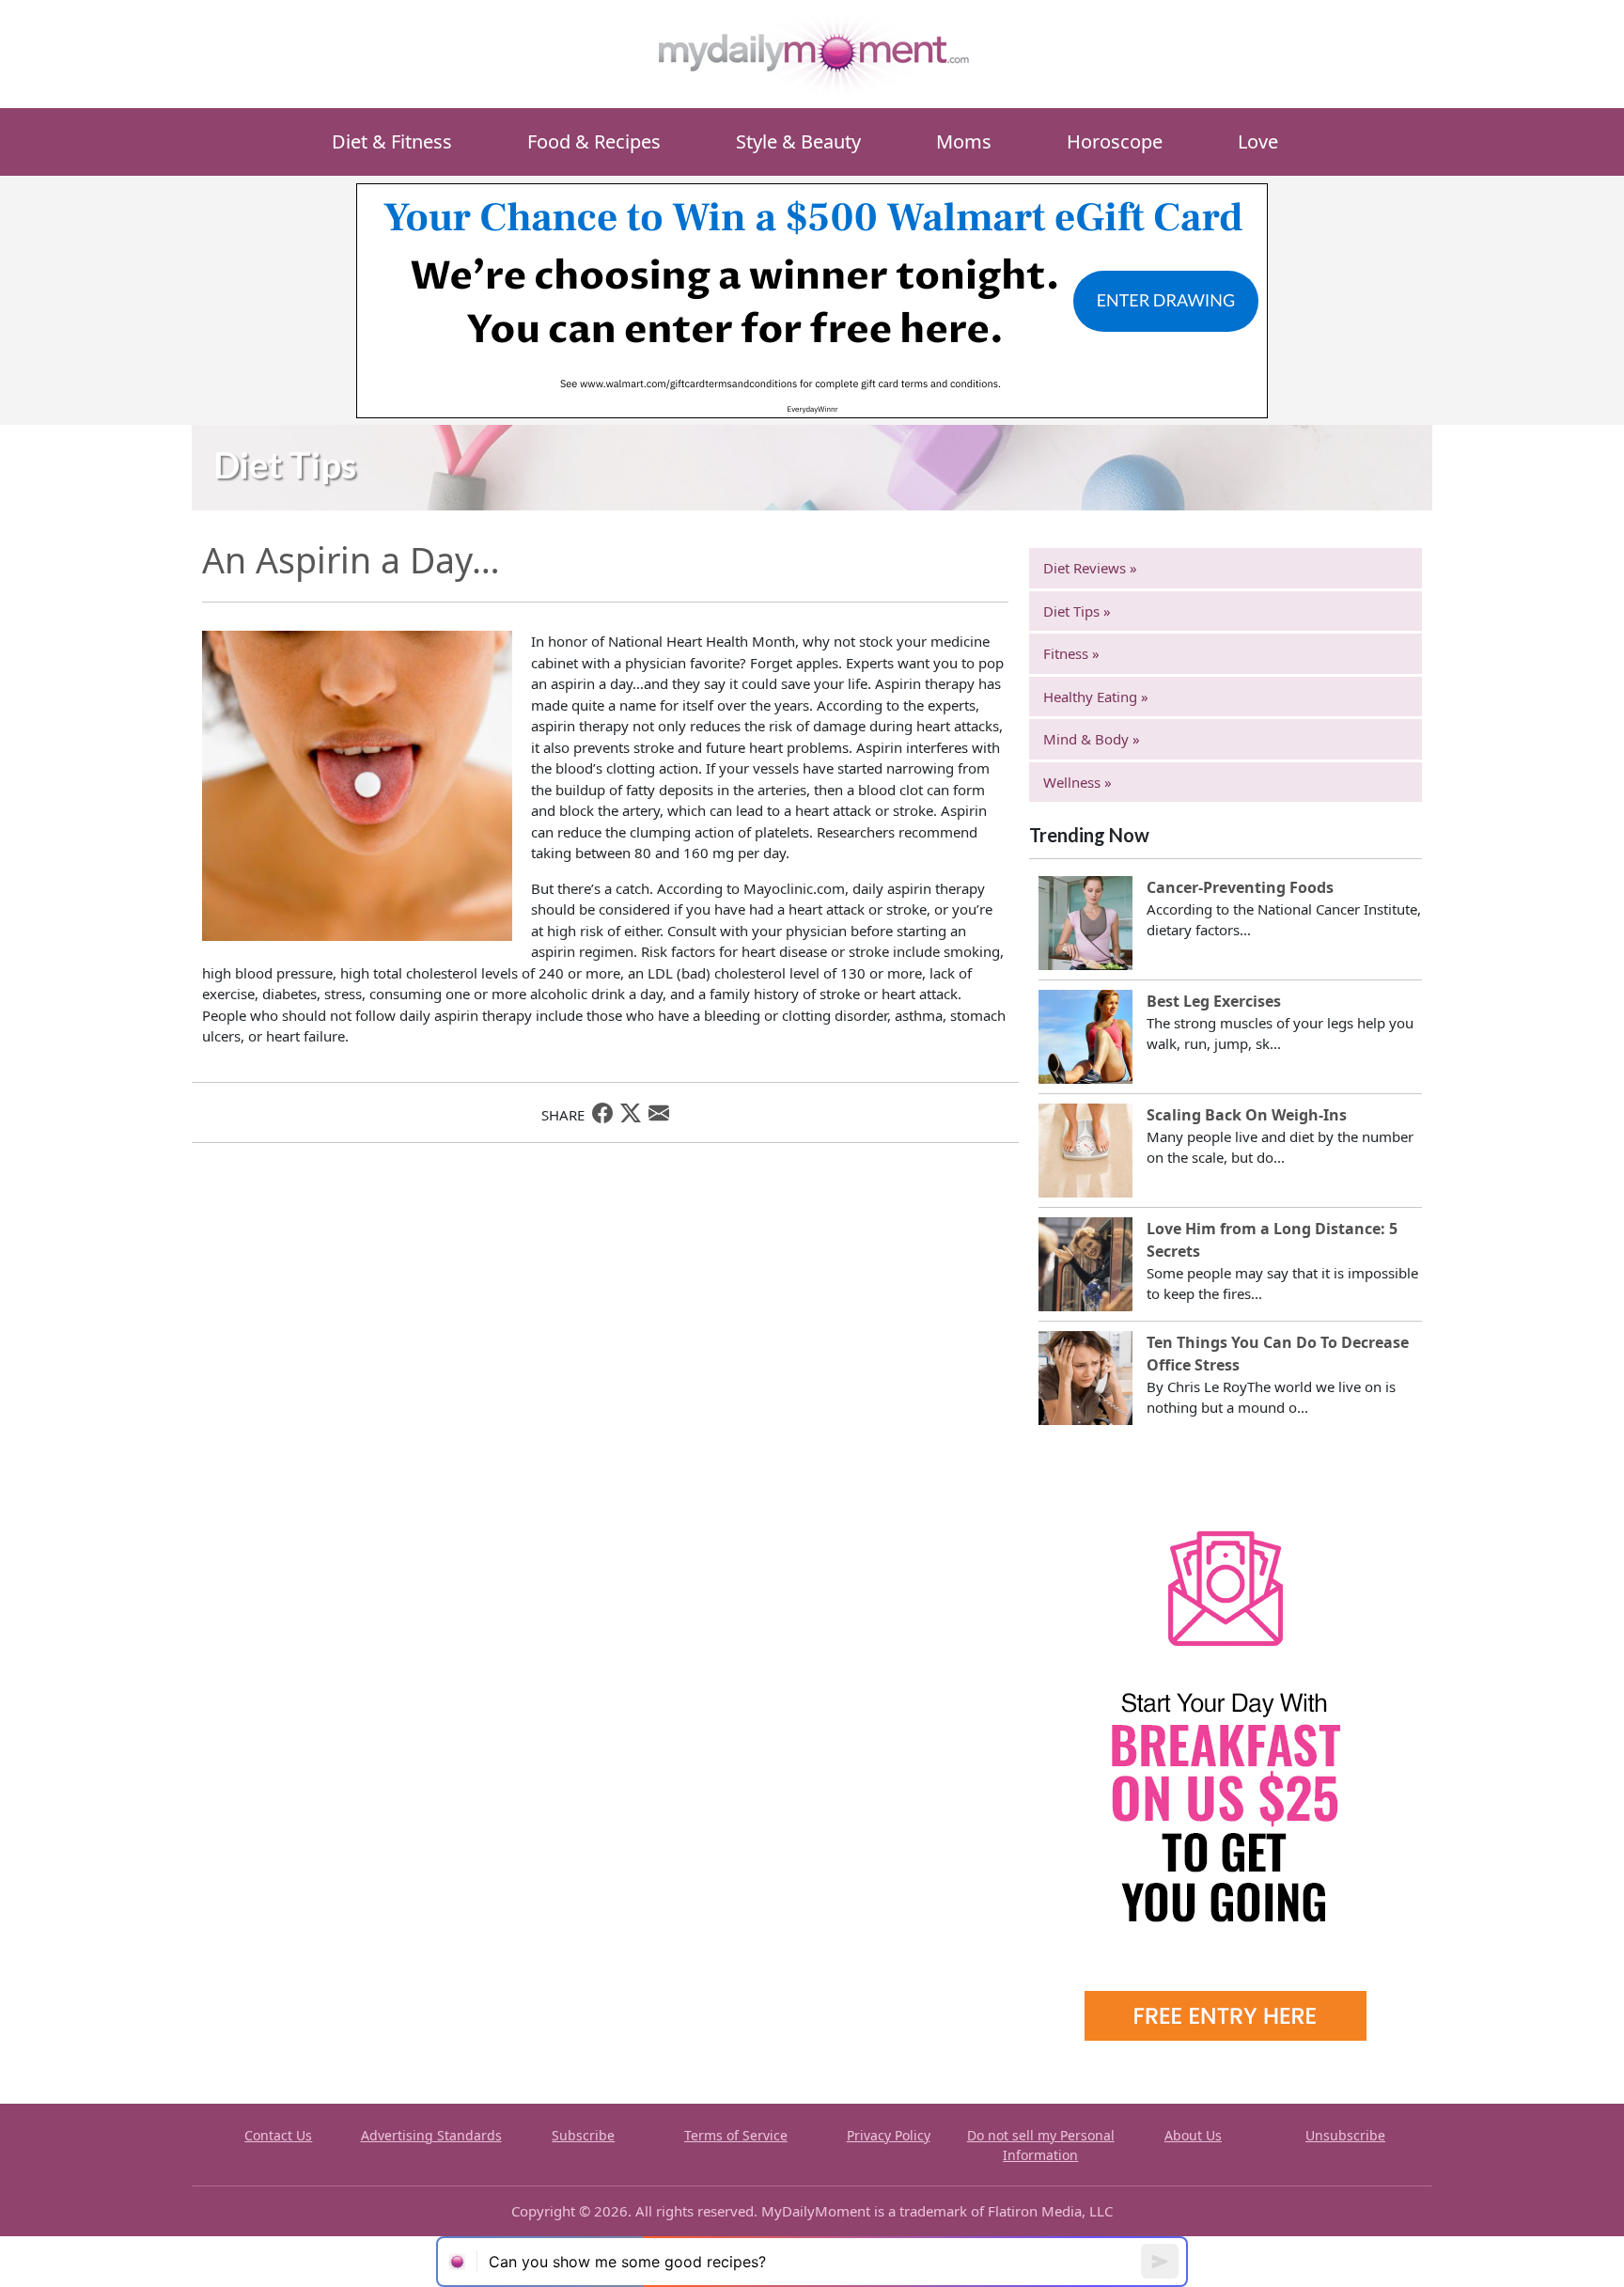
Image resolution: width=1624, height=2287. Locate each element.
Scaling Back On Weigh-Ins (1247, 1115)
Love (1258, 141)
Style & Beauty (798, 141)
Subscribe (583, 2135)
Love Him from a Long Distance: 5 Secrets (1272, 1240)
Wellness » (1077, 782)
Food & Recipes (594, 141)
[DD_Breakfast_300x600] (1226, 1757)
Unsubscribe (1345, 2135)
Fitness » (1071, 653)
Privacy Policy (889, 2135)
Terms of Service (736, 2135)
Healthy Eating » (1096, 697)
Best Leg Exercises (1214, 1001)
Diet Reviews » (1090, 568)
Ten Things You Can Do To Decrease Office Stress (1278, 1354)
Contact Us (278, 2135)
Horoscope (1115, 141)
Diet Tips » (1077, 611)
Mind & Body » (1092, 739)
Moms (964, 141)
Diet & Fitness (392, 141)
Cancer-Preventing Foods (1240, 887)
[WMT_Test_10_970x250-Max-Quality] (812, 299)
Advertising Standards (431, 2135)
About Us (1193, 2135)
